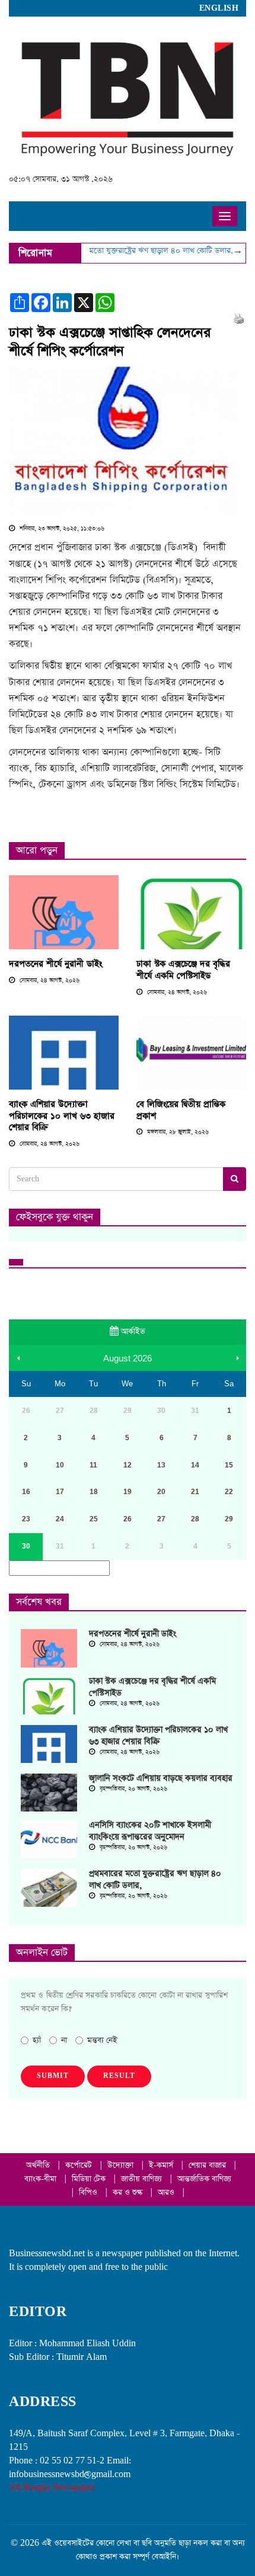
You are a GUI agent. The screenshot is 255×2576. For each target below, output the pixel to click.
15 (229, 1465)
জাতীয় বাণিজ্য (143, 2179)
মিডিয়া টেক (90, 2179)
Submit (53, 2076)
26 (128, 1519)
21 (195, 1492)
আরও (167, 2193)
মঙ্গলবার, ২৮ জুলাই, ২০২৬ (177, 1132)
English (219, 8)
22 (229, 1492)
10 (60, 1465)
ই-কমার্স (162, 2165)
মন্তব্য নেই (102, 2040)
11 (93, 1465)
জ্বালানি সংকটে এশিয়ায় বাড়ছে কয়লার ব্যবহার (161, 1778)
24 (60, 1519)
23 (26, 1519)
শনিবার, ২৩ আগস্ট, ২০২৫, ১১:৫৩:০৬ (61, 529)
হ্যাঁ (37, 2040)
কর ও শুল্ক (129, 2193)
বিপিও (89, 2193)
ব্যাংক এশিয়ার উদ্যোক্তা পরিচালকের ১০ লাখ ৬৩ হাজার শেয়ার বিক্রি (62, 1116)
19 (128, 1492)
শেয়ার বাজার (208, 2165)
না (64, 2040)
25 (94, 1519)
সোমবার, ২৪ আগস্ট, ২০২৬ (49, 981)
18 (94, 1492)
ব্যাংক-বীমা (42, 2179)
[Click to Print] (239, 318)
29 (229, 1519)
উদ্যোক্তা (122, 2165)
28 (195, 1519)
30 (26, 1546)
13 (161, 1465)
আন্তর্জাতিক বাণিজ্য (204, 2179)
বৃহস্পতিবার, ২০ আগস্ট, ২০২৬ (133, 1789)
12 (128, 1465)
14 (195, 1465)
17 (60, 1492)
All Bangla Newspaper (52, 2487)
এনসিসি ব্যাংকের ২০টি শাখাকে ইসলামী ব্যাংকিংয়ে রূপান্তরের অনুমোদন (150, 1831)
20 (161, 1492)
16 (26, 1492)
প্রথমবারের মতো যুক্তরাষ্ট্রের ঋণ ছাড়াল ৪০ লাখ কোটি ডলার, (136, 251)
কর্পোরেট (80, 2165)
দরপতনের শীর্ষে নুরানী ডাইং (55, 964)
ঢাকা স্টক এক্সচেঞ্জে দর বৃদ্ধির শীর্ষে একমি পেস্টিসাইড (183, 970)
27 (161, 1519)
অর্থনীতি (39, 2165)
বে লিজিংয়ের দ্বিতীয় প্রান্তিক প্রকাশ (181, 1110)
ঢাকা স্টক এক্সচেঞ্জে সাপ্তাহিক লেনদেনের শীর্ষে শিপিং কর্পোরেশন (110, 342)
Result (119, 2076)
